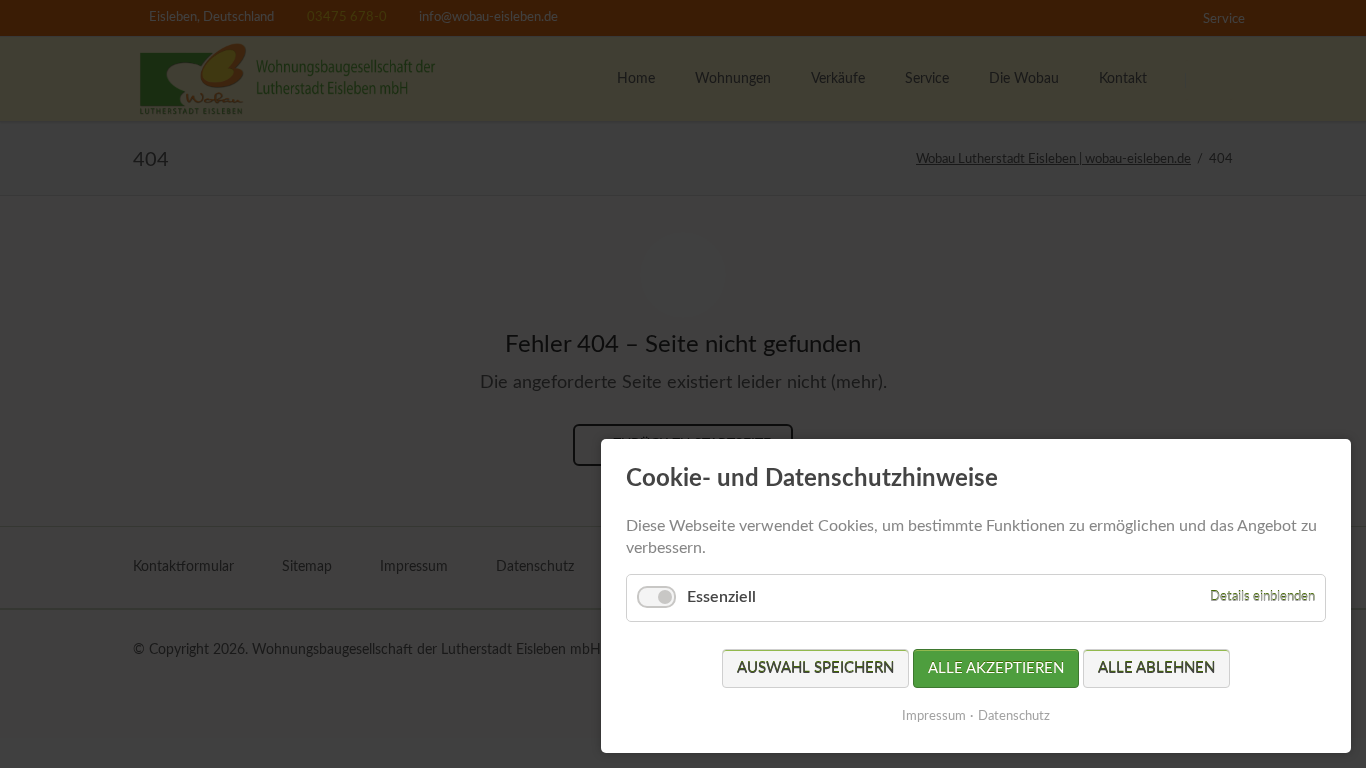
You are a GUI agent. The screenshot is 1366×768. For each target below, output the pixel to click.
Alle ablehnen (1156, 668)
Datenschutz (1014, 716)
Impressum (934, 716)
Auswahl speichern (815, 668)
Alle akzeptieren (996, 668)
